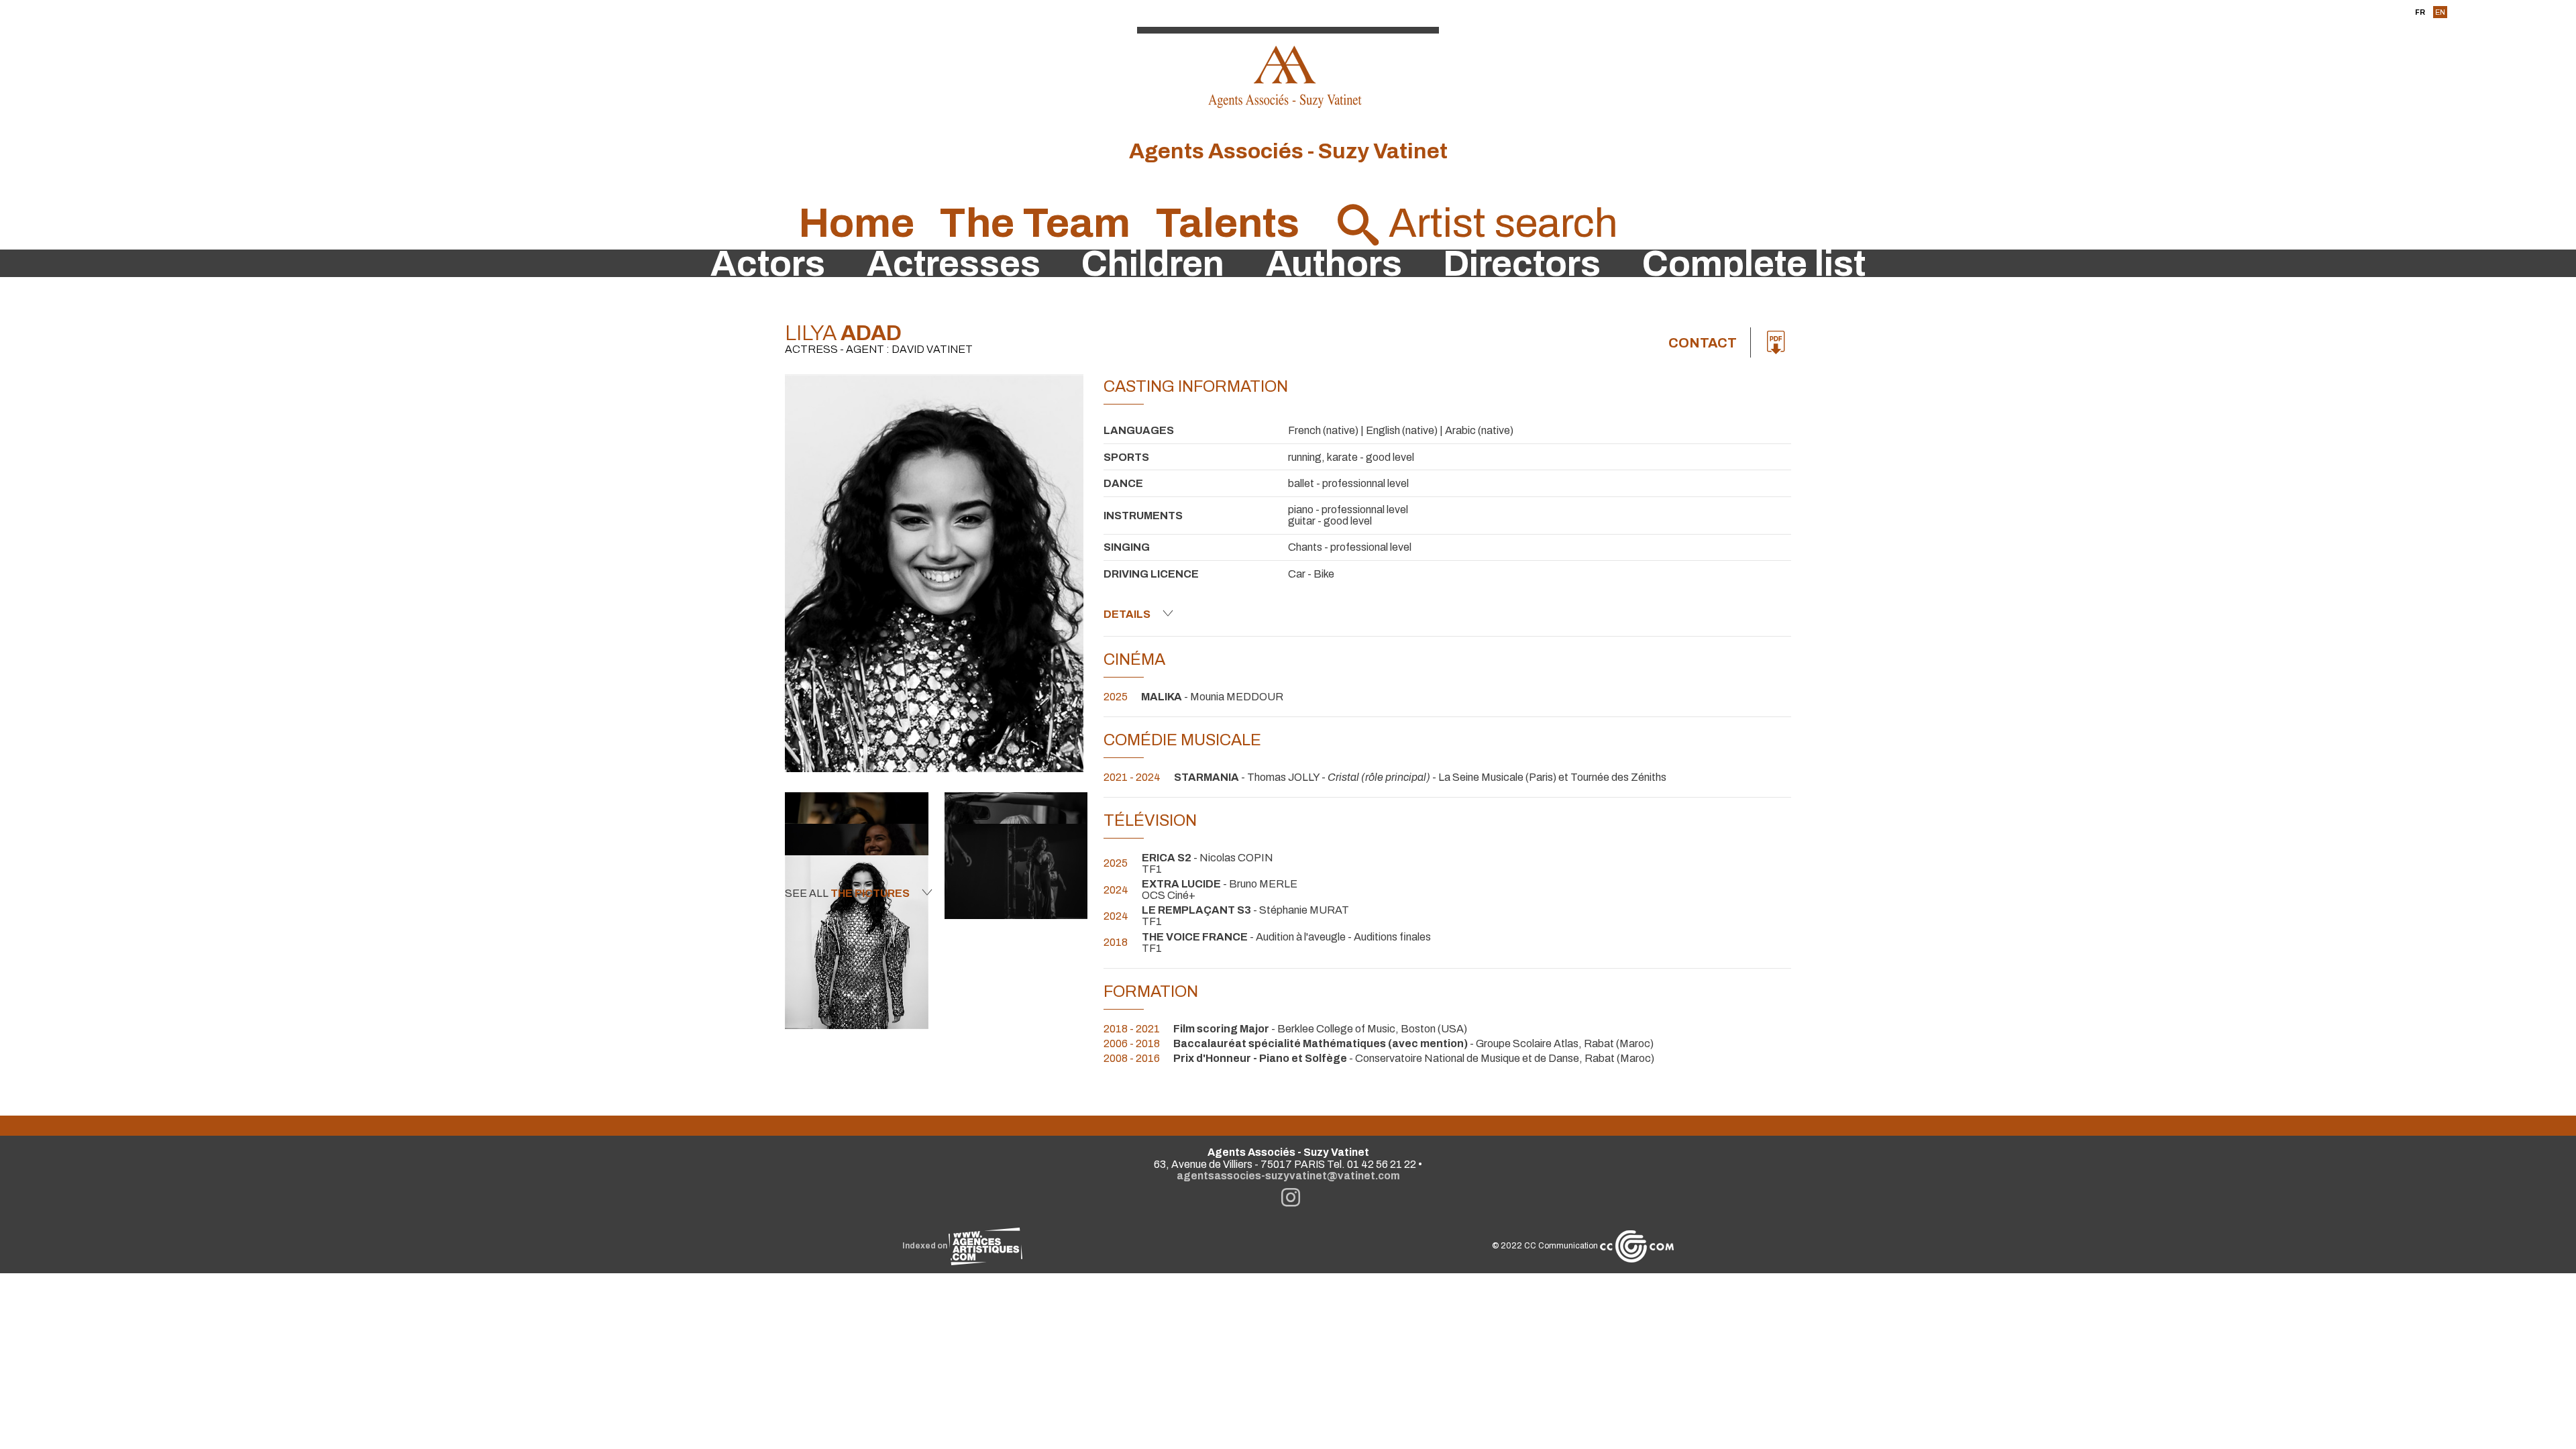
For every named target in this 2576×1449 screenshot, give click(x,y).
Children (1153, 264)
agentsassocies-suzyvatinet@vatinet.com (1288, 1176)
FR (2420, 12)
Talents (1227, 223)
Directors (1522, 264)
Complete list (1754, 264)
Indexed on (925, 1246)
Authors (1334, 264)
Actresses (954, 264)
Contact (1703, 343)
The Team (1035, 223)
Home (856, 223)
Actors (768, 264)
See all (847, 893)
